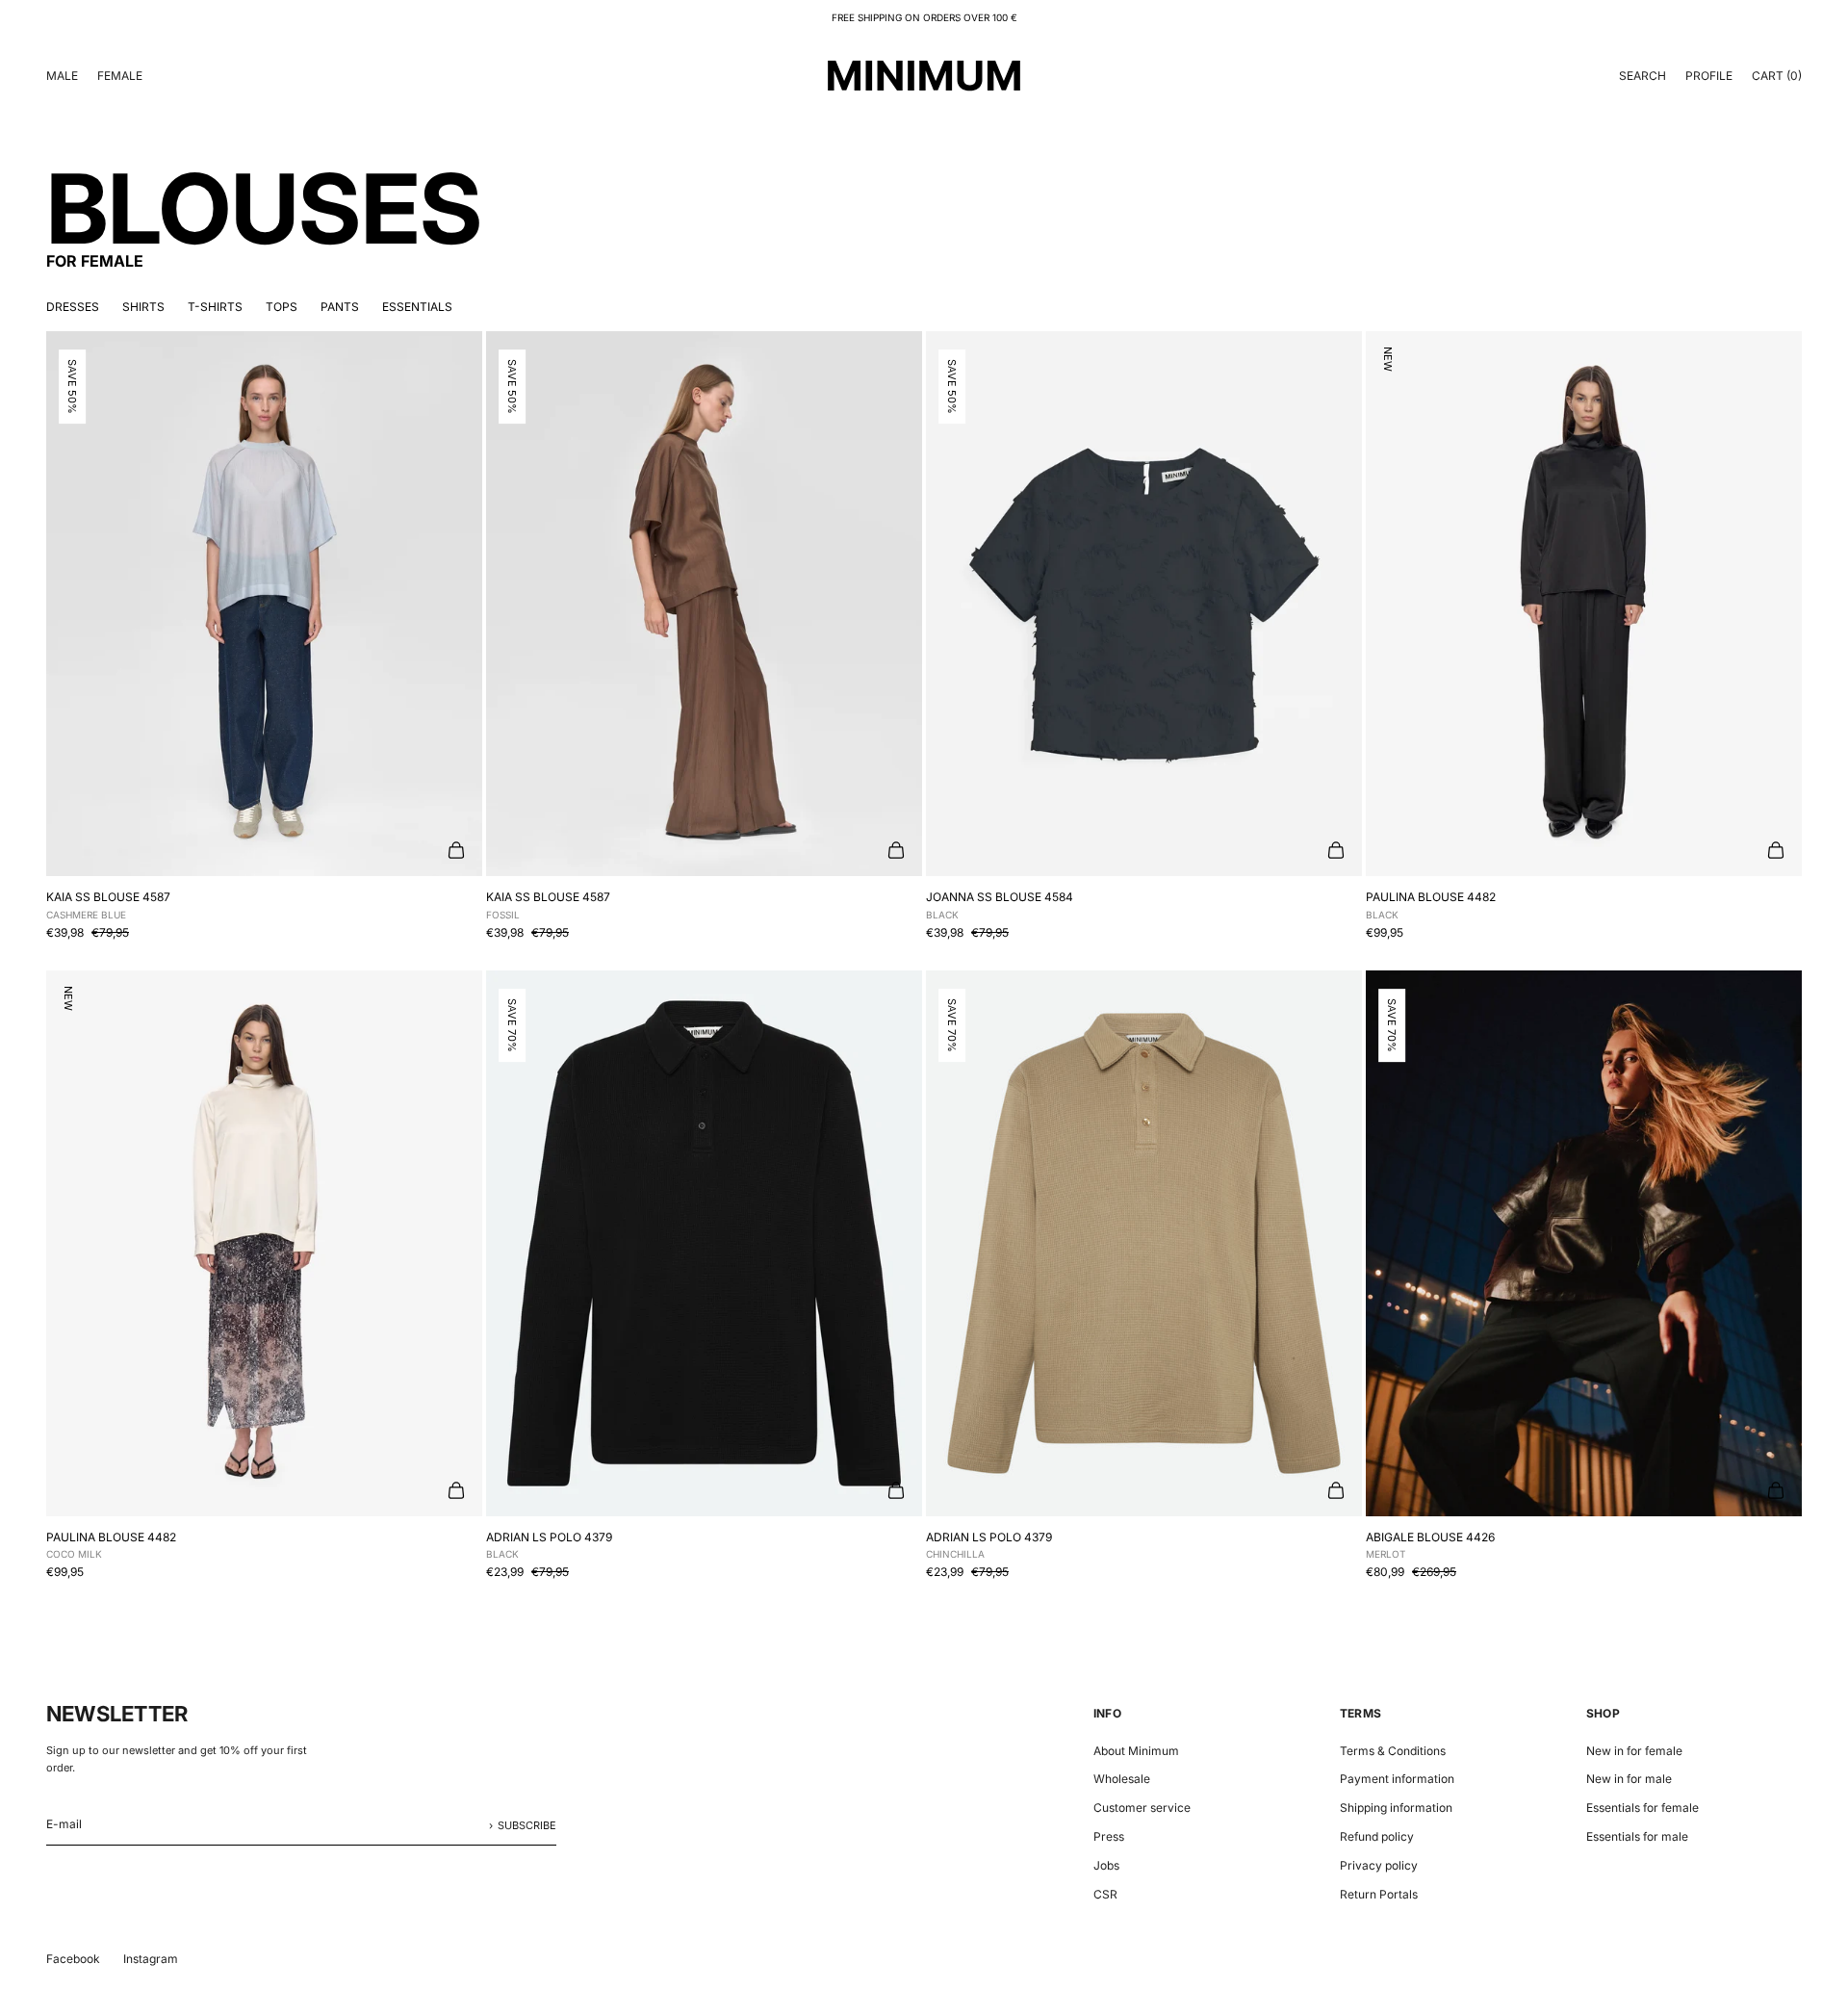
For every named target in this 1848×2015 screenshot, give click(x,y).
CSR (1105, 1894)
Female (120, 76)
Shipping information (1396, 1808)
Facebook (73, 1959)
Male (62, 76)
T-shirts (215, 307)
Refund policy (1377, 1836)
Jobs (1106, 1865)
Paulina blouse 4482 (1431, 905)
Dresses (73, 307)
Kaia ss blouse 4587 (108, 905)
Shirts (143, 307)
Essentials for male (1637, 1836)
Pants (340, 307)
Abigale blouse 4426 (1430, 1545)
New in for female (1634, 1751)
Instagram (151, 1959)
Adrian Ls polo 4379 (549, 1545)
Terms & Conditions (1393, 1751)
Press (1109, 1836)
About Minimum (1136, 1751)
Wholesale (1122, 1779)
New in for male (1629, 1779)
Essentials (417, 307)
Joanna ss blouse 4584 (1000, 905)
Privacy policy (1379, 1865)
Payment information (1397, 1779)
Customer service (1142, 1808)
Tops (282, 307)
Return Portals (1379, 1894)
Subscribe (527, 1825)
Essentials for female (1643, 1808)
